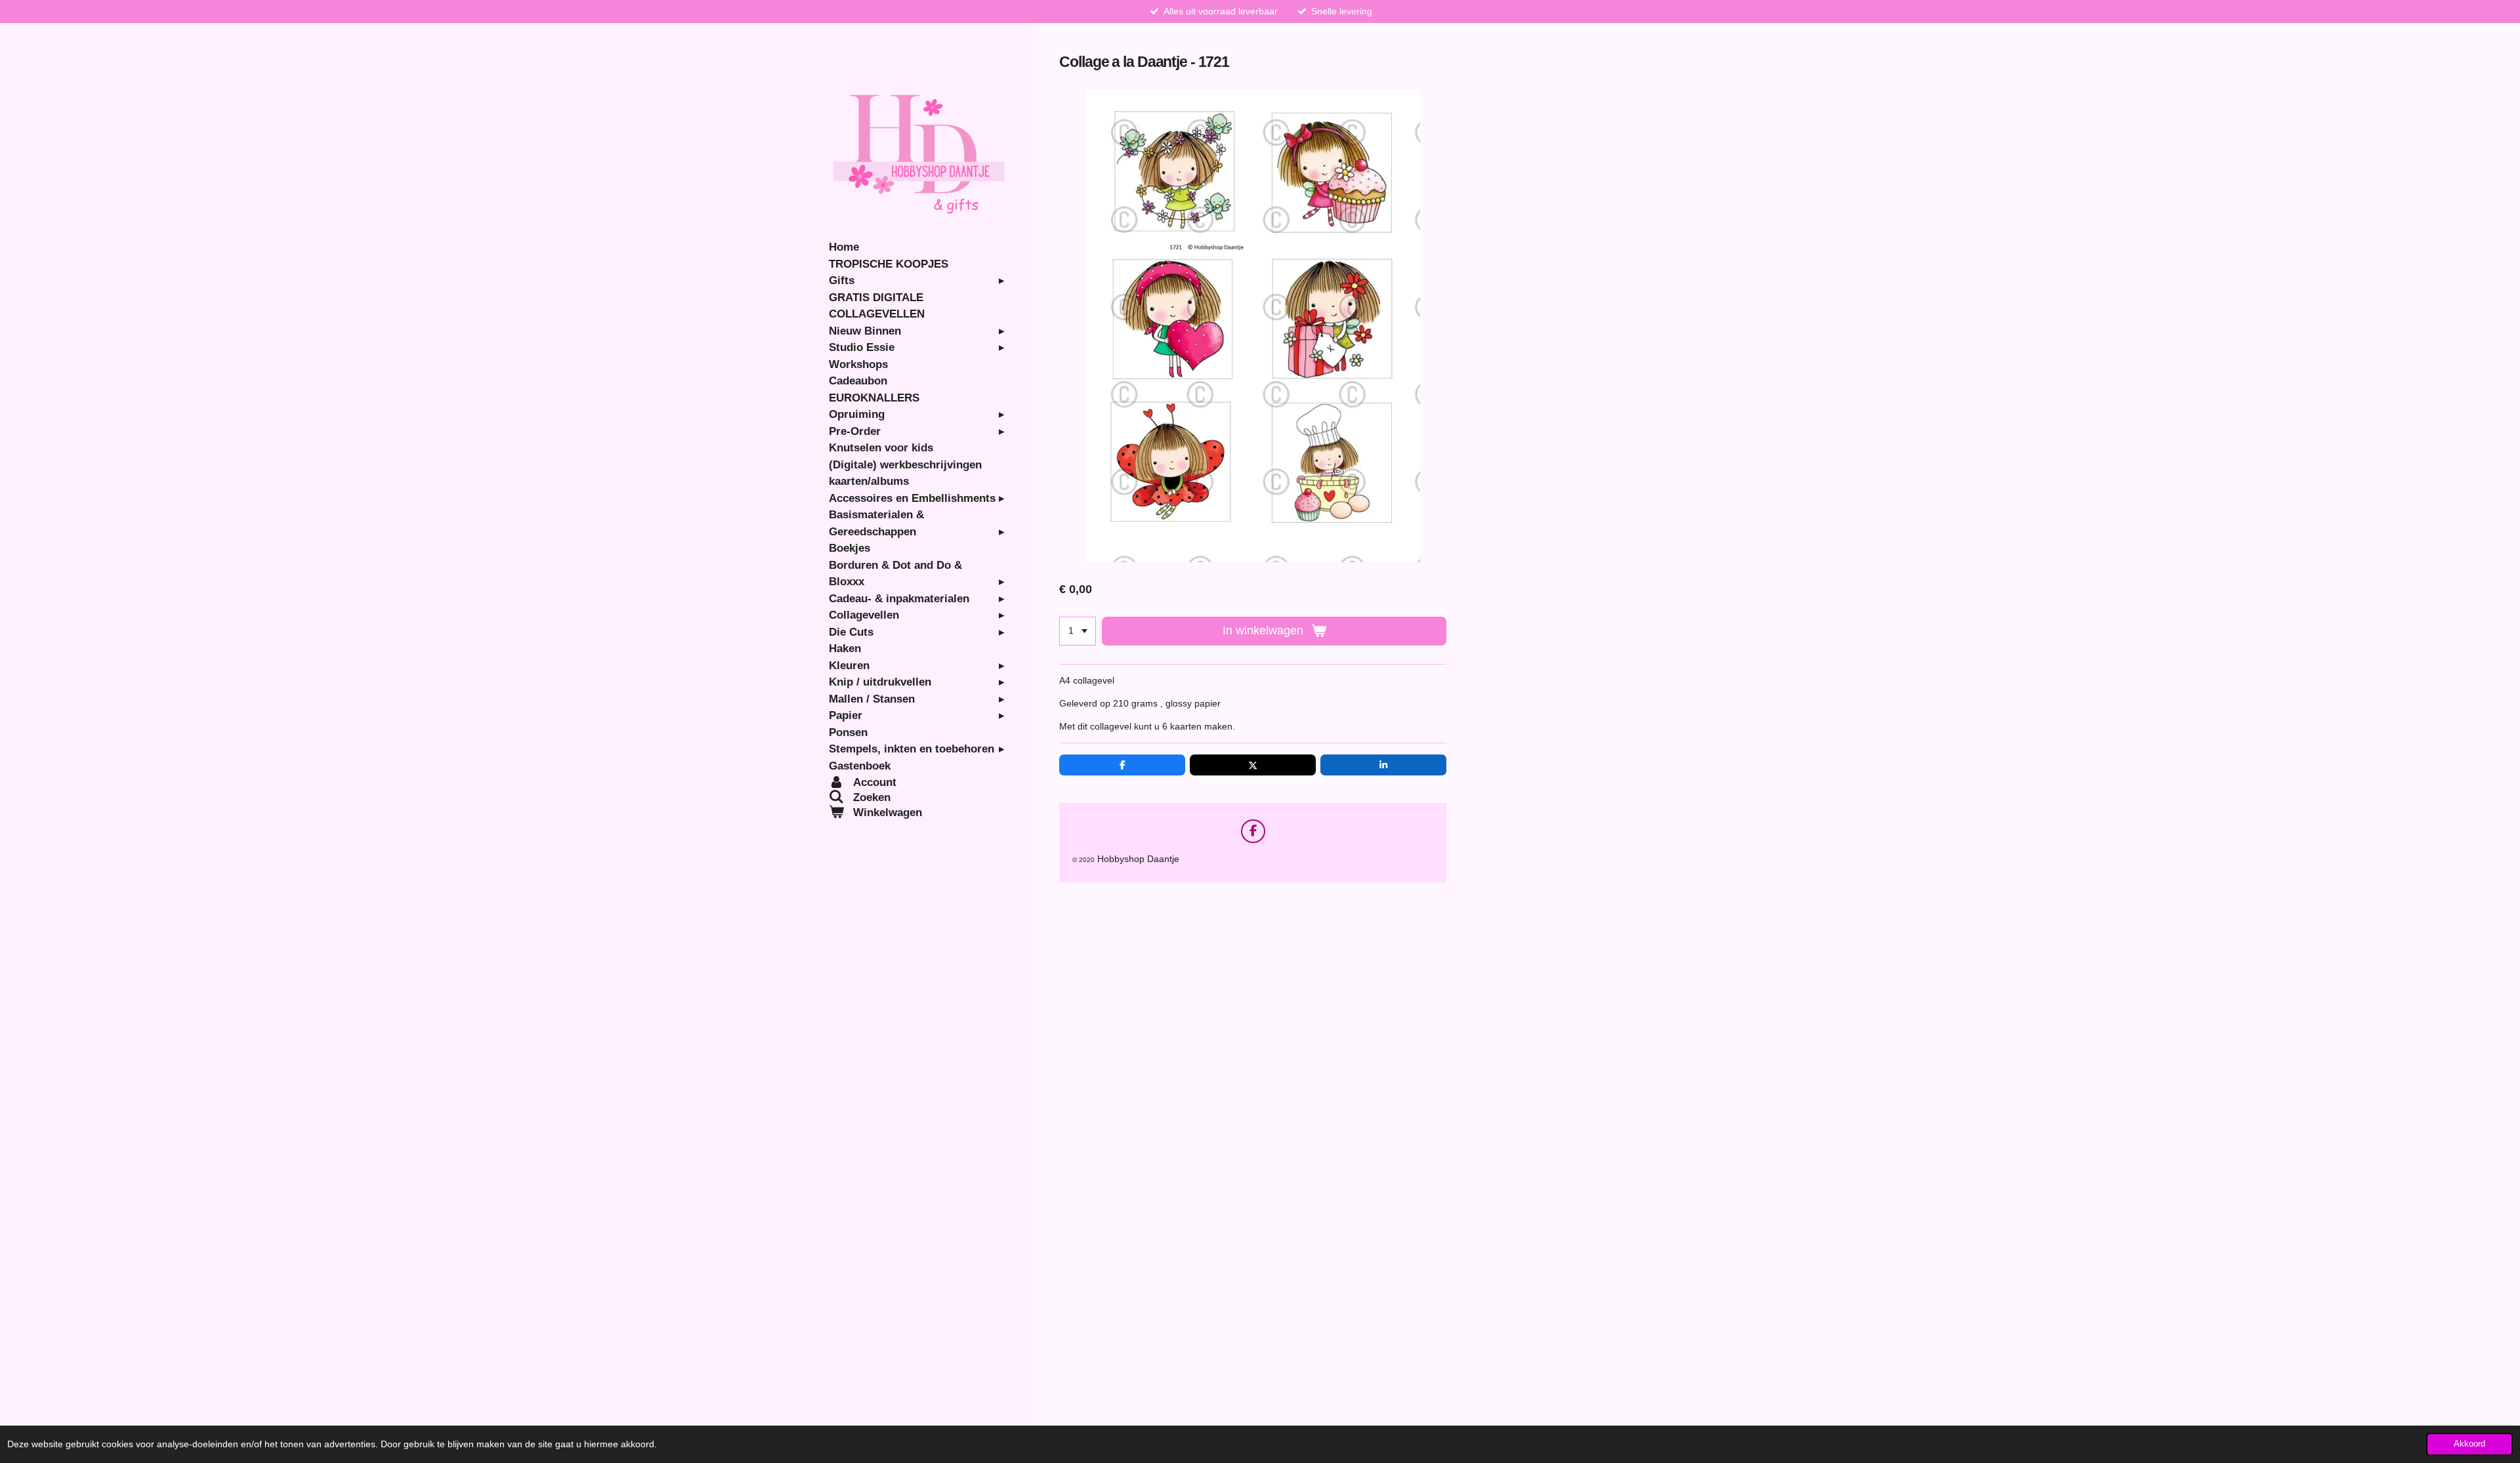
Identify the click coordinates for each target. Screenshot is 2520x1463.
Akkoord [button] (2469, 1444)
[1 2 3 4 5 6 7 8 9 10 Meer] (1078, 631)
